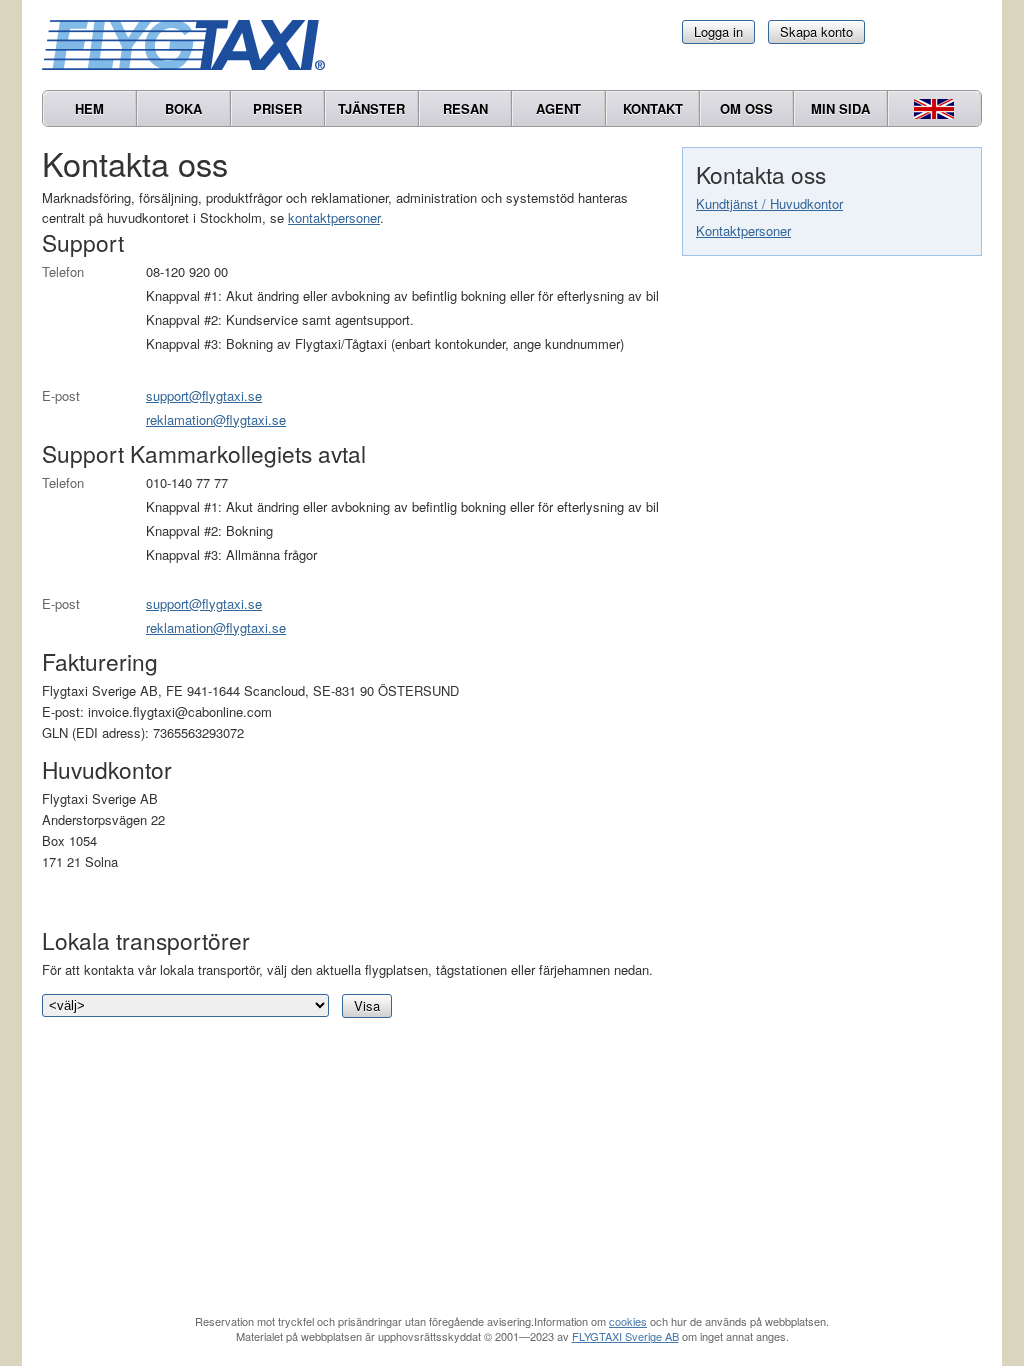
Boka (183, 108)
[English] (934, 108)
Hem (89, 108)
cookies (628, 1321)
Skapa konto (816, 31)
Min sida (840, 108)
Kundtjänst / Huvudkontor (769, 203)
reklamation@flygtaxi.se (216, 419)
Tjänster (371, 108)
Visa (367, 1005)
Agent (558, 108)
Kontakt (653, 108)
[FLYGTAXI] (192, 45)
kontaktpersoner (334, 217)
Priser (277, 108)
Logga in (718, 31)
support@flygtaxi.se (204, 395)
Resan (465, 108)
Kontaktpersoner (743, 230)
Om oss (746, 108)
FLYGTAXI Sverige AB (625, 1336)
